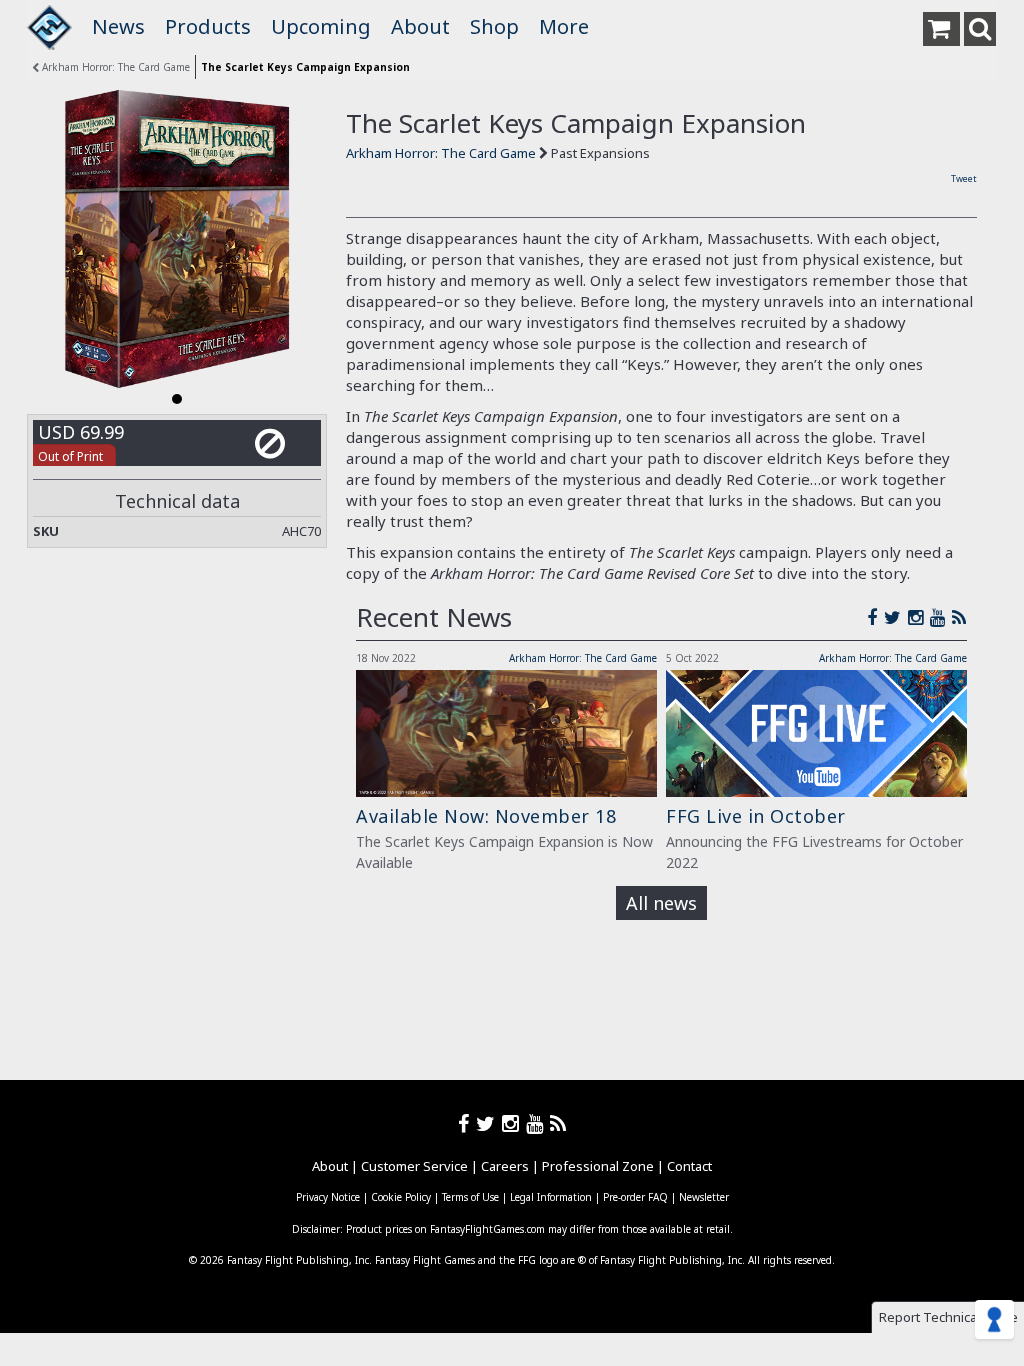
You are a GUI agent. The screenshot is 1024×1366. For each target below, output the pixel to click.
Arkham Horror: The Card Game (114, 67)
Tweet (964, 178)
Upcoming (321, 26)
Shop (494, 26)
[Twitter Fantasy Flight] (896, 617)
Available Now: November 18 (486, 816)
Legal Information (551, 1197)
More (564, 26)
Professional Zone (598, 1166)
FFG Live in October (756, 816)
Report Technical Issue (948, 1317)
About (420, 26)
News (118, 26)
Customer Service (414, 1166)
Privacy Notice (328, 1197)
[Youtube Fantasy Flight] (538, 1123)
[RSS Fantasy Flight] (959, 617)
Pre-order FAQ (635, 1197)
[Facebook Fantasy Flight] (875, 617)
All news (661, 903)
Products (208, 26)
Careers (505, 1166)
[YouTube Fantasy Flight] (941, 617)
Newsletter (704, 1197)
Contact (689, 1166)
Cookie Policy (401, 1197)
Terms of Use (470, 1197)
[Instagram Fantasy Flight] (919, 617)
